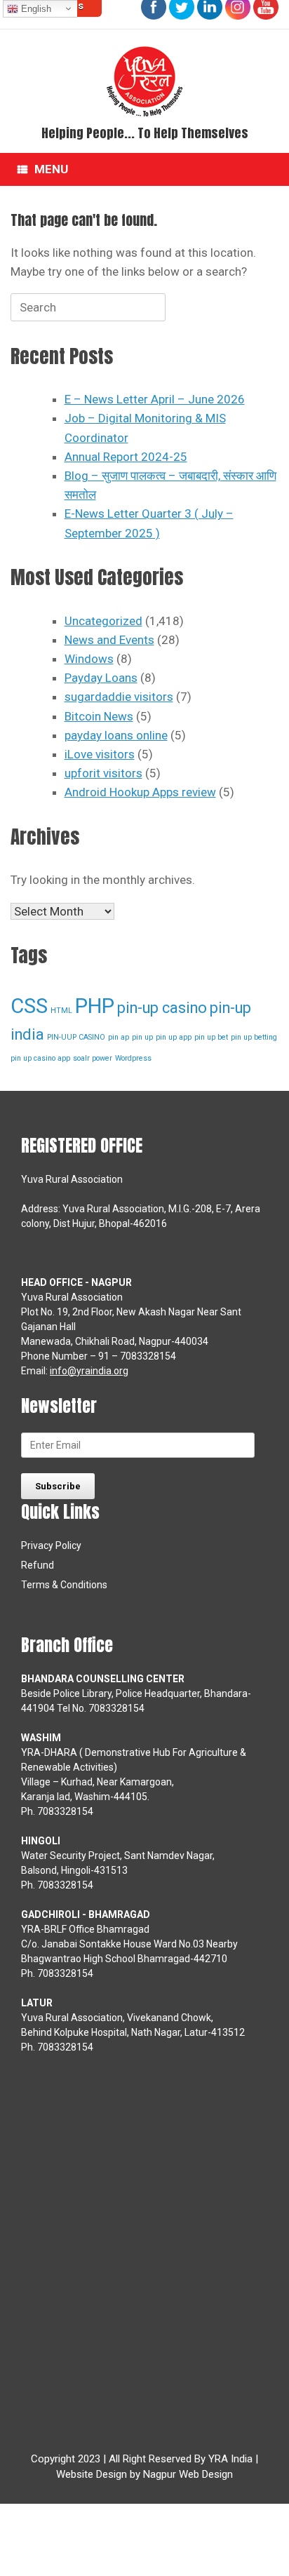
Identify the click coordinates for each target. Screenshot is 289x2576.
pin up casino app (40, 1058)
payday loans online (116, 735)
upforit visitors (103, 773)
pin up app (174, 1037)
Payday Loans (101, 678)
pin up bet (211, 1037)
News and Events (109, 640)
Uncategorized (103, 621)
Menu (51, 169)
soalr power (93, 1058)
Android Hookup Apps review (140, 792)
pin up (142, 1037)
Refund (38, 1565)
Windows (89, 659)
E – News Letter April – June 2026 (155, 399)
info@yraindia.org (89, 1371)
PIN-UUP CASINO (76, 1037)
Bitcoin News (99, 716)
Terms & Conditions (64, 1585)
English (35, 9)
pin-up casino (162, 1008)
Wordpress (133, 1058)
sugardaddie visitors (119, 697)
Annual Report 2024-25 (126, 457)
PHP (95, 1006)
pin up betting (254, 1037)
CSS (29, 1006)
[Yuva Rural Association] (144, 81)
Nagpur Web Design (188, 2474)
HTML (61, 1011)
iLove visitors (100, 754)
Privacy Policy (51, 1545)
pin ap (119, 1037)
